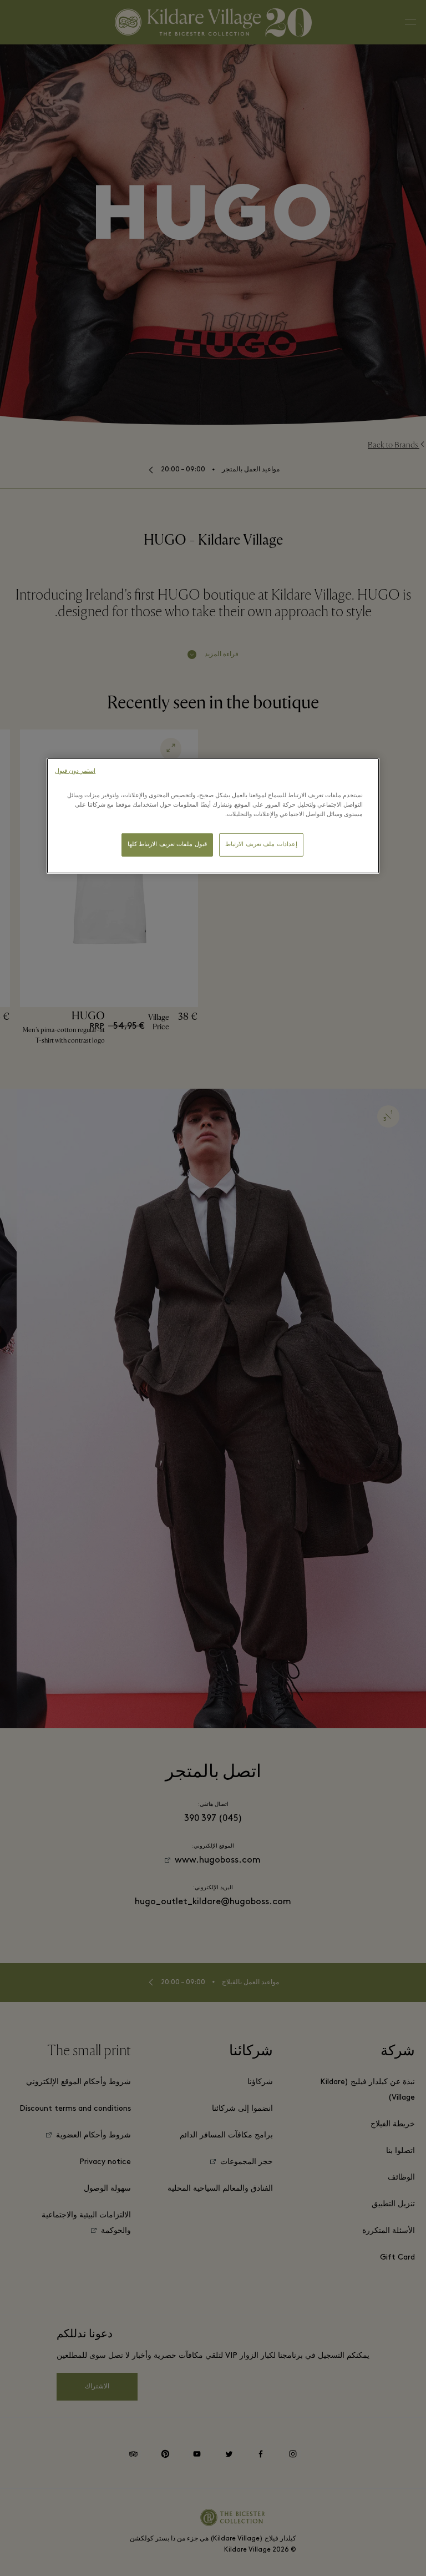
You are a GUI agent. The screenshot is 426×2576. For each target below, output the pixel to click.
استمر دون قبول (75, 771)
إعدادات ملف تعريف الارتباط (261, 845)
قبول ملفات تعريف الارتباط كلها (167, 845)
